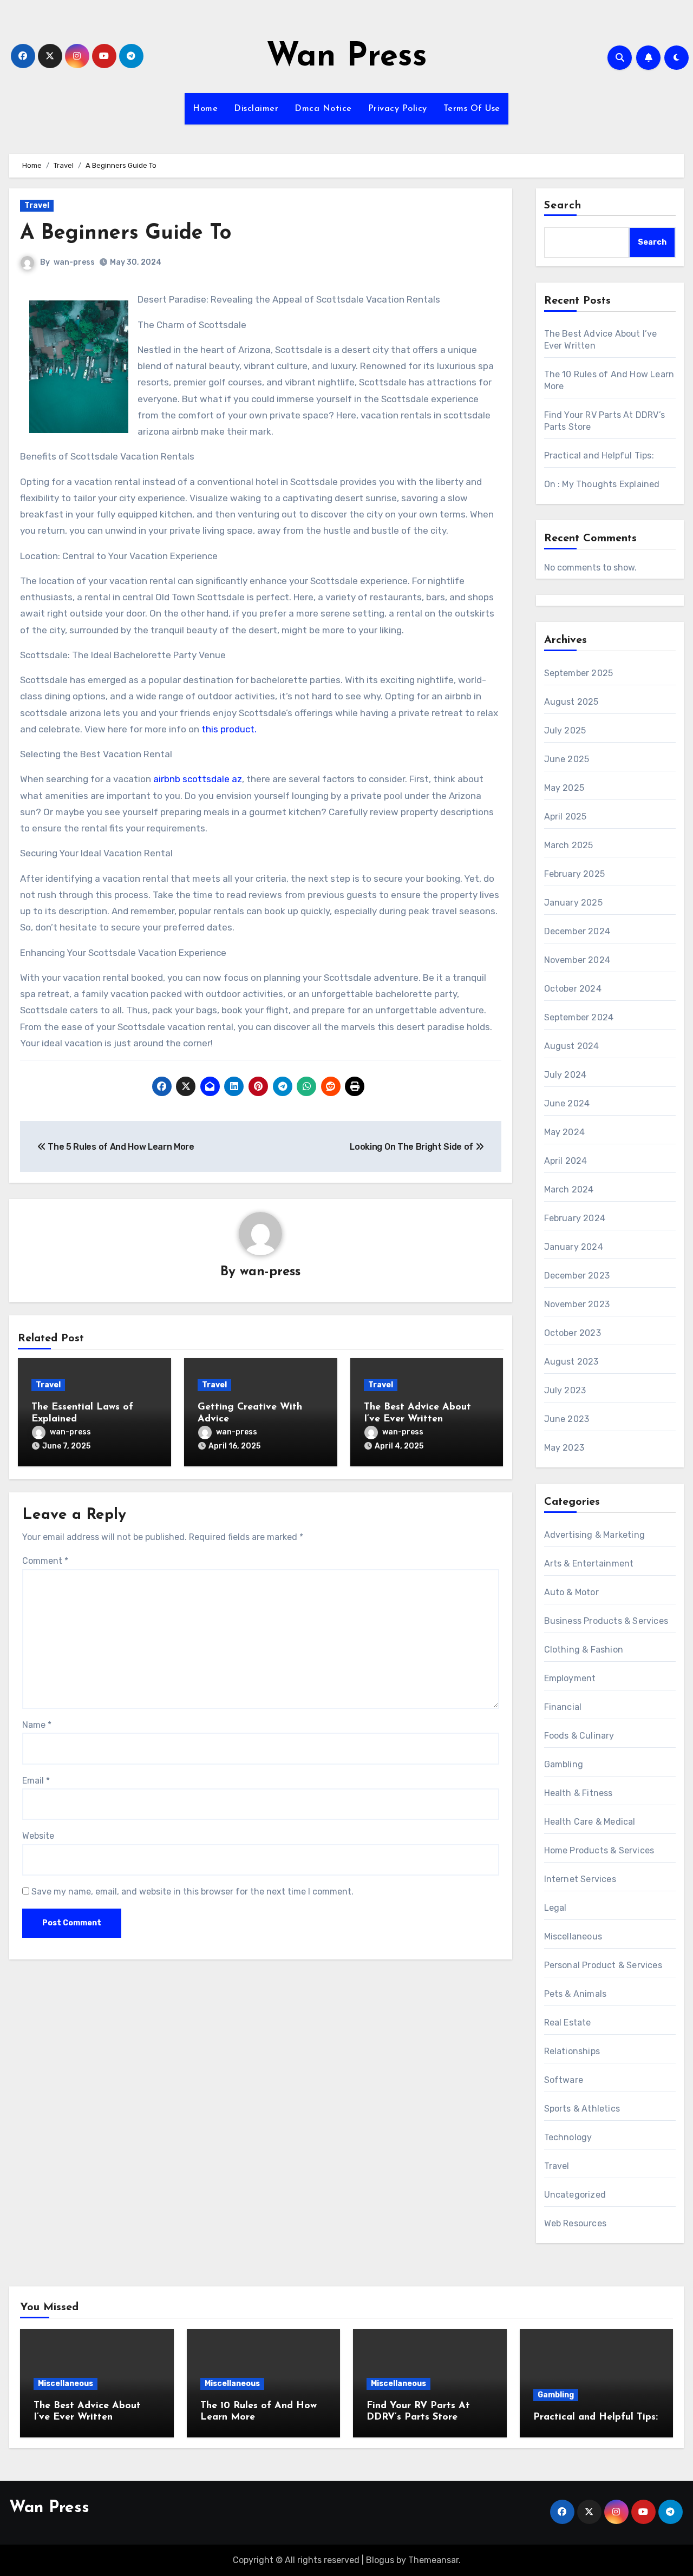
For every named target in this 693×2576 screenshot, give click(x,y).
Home (205, 109)
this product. (229, 729)
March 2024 (569, 1189)
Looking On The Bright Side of (412, 1147)
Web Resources (576, 2223)
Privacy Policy (398, 109)
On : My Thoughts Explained (602, 484)
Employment (570, 1678)
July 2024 (565, 1075)
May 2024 (565, 1132)
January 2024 (574, 1247)
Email (36, 1781)
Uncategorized (575, 2195)
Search (563, 206)
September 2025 (579, 673)
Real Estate (568, 2023)
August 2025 (571, 702)
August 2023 (571, 1362)
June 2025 (567, 759)
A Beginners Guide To (126, 234)
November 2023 (577, 1304)
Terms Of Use (472, 109)
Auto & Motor (571, 1592)
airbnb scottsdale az (198, 779)
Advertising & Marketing (595, 1535)
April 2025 (565, 817)
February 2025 (575, 874)
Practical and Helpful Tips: (599, 455)
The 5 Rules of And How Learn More (120, 1147)
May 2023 (564, 1448)
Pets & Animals (576, 1994)
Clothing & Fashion (584, 1650)
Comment (45, 1561)
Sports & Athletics (582, 2109)
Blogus (380, 2560)
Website (38, 1836)
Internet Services (580, 1879)
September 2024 (579, 1017)
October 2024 (573, 989)
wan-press (74, 262)
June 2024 (567, 1103)
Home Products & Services (599, 1850)
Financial (563, 1707)
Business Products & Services (606, 1621)
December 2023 (577, 1276)
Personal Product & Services (603, 1965)
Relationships (572, 2051)
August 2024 (572, 1046)
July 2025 (565, 730)
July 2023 (565, 1390)
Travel (37, 205)
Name (37, 1725)
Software (564, 2080)
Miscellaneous (573, 1936)
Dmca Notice (323, 109)
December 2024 (577, 931)
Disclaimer (256, 109)
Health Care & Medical (590, 1822)
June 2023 (567, 1419)
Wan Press (347, 57)
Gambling (564, 1764)
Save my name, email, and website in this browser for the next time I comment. (192, 1892)
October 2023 (573, 1333)
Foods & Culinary (579, 1736)
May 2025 (564, 788)
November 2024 (577, 960)
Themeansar (433, 2560)
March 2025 (569, 845)
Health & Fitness (578, 1793)
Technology (568, 2137)
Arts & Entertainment (589, 1564)
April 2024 (566, 1161)
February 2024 (575, 1218)
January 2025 (573, 903)
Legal (555, 1908)
